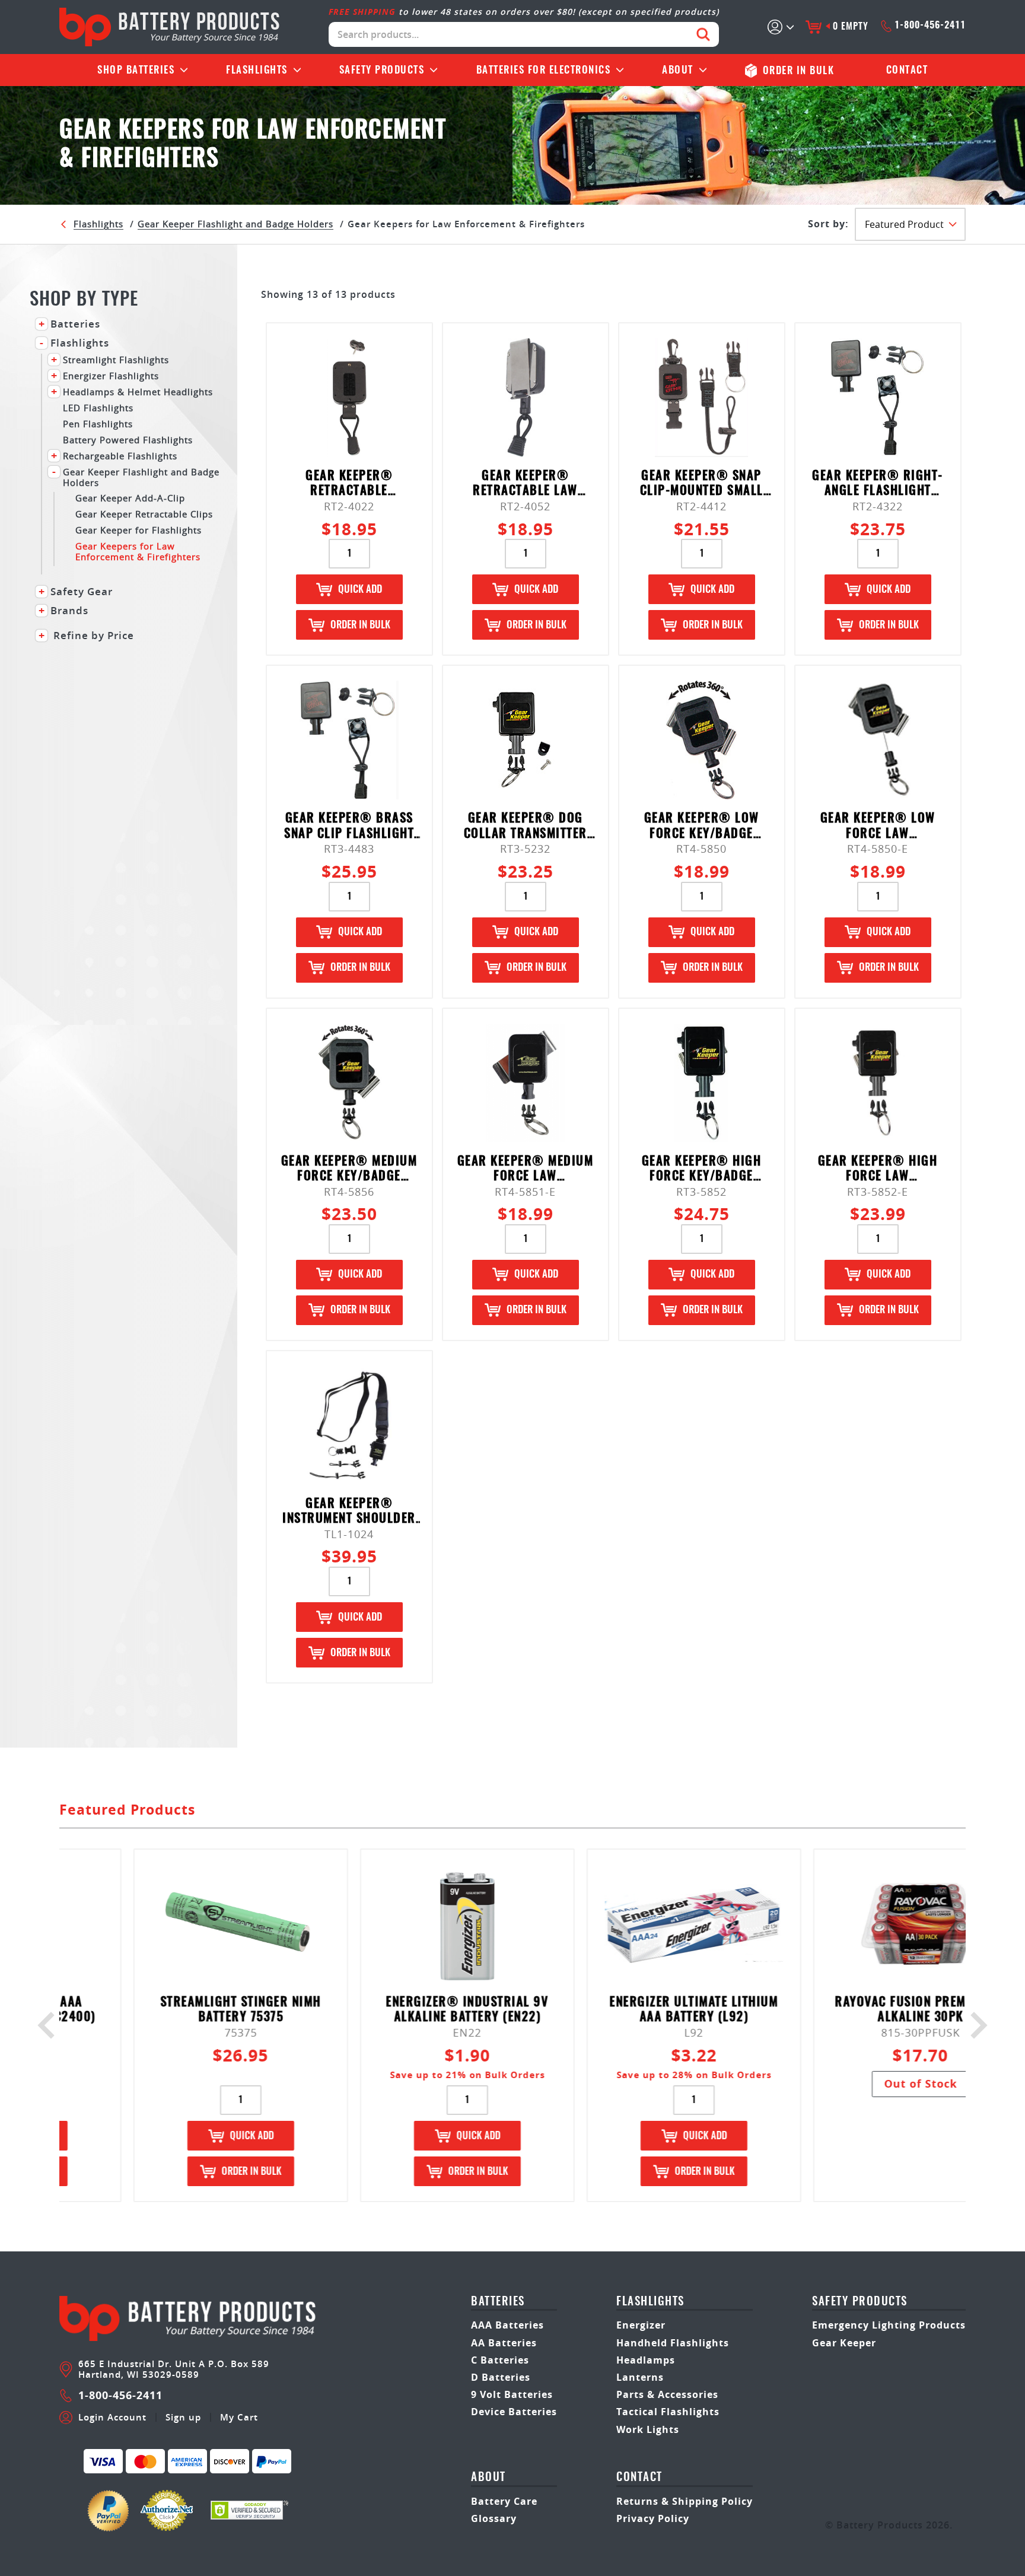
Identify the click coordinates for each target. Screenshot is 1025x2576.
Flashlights (257, 70)
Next (974, 2025)
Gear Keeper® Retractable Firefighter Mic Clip (349, 484)
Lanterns (640, 2377)
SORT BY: (828, 224)
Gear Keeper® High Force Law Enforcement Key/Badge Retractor (878, 1170)
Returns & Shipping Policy (685, 2501)
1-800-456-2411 (930, 26)
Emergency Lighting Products (889, 2325)
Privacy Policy (653, 2518)
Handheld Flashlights (673, 2343)
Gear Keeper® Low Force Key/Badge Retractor (702, 827)
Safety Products (382, 70)
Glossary (494, 2518)
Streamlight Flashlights (116, 359)
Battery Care (504, 2501)
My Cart (239, 2418)
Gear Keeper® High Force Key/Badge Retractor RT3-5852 (701, 1170)
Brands (69, 611)
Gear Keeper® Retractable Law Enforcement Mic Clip (526, 484)
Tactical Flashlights (668, 2412)
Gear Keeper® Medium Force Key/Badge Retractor (349, 1170)
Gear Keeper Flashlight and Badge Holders (235, 224)
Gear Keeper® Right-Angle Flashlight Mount (878, 484)
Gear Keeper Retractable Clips (144, 514)
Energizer (641, 2325)
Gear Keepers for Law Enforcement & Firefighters (138, 551)
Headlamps (646, 2360)
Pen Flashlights (98, 423)
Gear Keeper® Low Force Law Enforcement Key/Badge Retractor (878, 827)
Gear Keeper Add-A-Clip (130, 498)
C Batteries (500, 2360)
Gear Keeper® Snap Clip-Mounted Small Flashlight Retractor (701, 484)
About (678, 70)
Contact (907, 70)
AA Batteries (504, 2343)
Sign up (183, 2418)
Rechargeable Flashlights (120, 455)
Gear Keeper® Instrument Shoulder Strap (349, 1512)
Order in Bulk (360, 625)
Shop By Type (84, 300)
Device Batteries (514, 2412)
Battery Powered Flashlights (128, 439)
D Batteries (501, 2377)
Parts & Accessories (667, 2394)
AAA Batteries (507, 2325)
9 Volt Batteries (512, 2394)
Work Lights (648, 2429)
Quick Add (360, 590)
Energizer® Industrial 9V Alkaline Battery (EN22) (399, 2010)
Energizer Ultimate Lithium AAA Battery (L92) (626, 2010)
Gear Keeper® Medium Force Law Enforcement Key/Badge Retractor (526, 1170)
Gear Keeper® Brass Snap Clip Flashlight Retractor (349, 827)
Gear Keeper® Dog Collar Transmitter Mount (526, 827)
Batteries (136, 70)
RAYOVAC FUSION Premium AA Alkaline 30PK (853, 2010)
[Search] (703, 34)
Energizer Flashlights (111, 375)
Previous (51, 2025)
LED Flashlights (98, 407)
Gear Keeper (844, 2343)
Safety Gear (82, 592)
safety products (860, 2302)
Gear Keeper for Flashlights (139, 530)
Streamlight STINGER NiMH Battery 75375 (173, 2010)
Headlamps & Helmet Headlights (138, 391)
